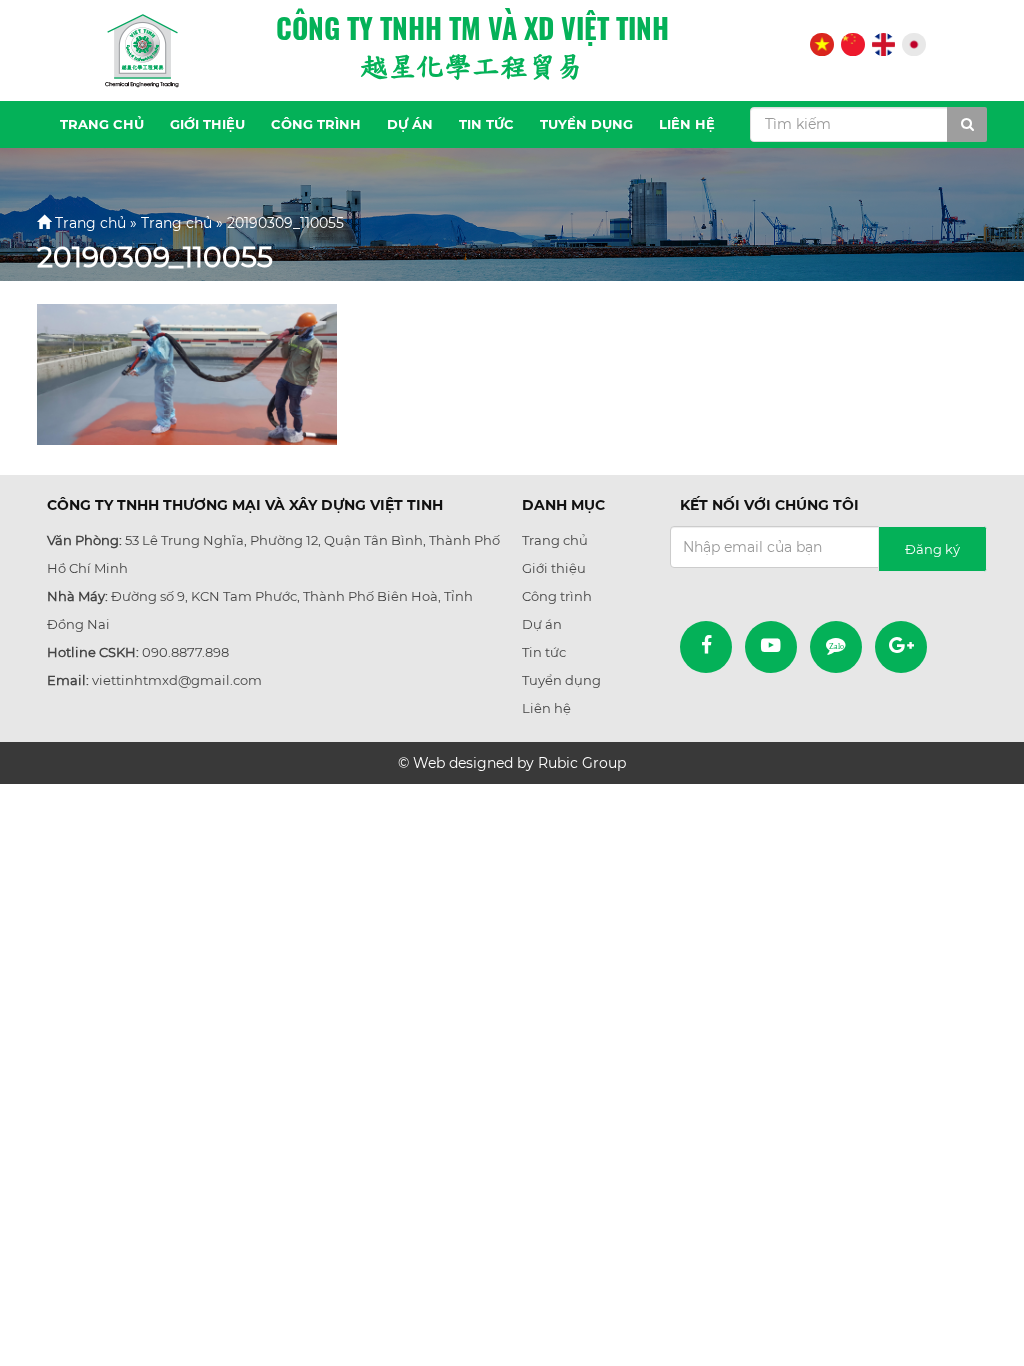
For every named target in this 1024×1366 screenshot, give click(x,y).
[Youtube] (771, 647)
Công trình (316, 124)
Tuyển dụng (586, 124)
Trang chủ (102, 124)
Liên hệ (687, 124)
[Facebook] (706, 647)
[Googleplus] (901, 647)
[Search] (967, 124)
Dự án (410, 124)
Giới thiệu (207, 124)
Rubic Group (582, 763)
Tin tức (486, 124)
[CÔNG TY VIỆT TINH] (142, 50)
